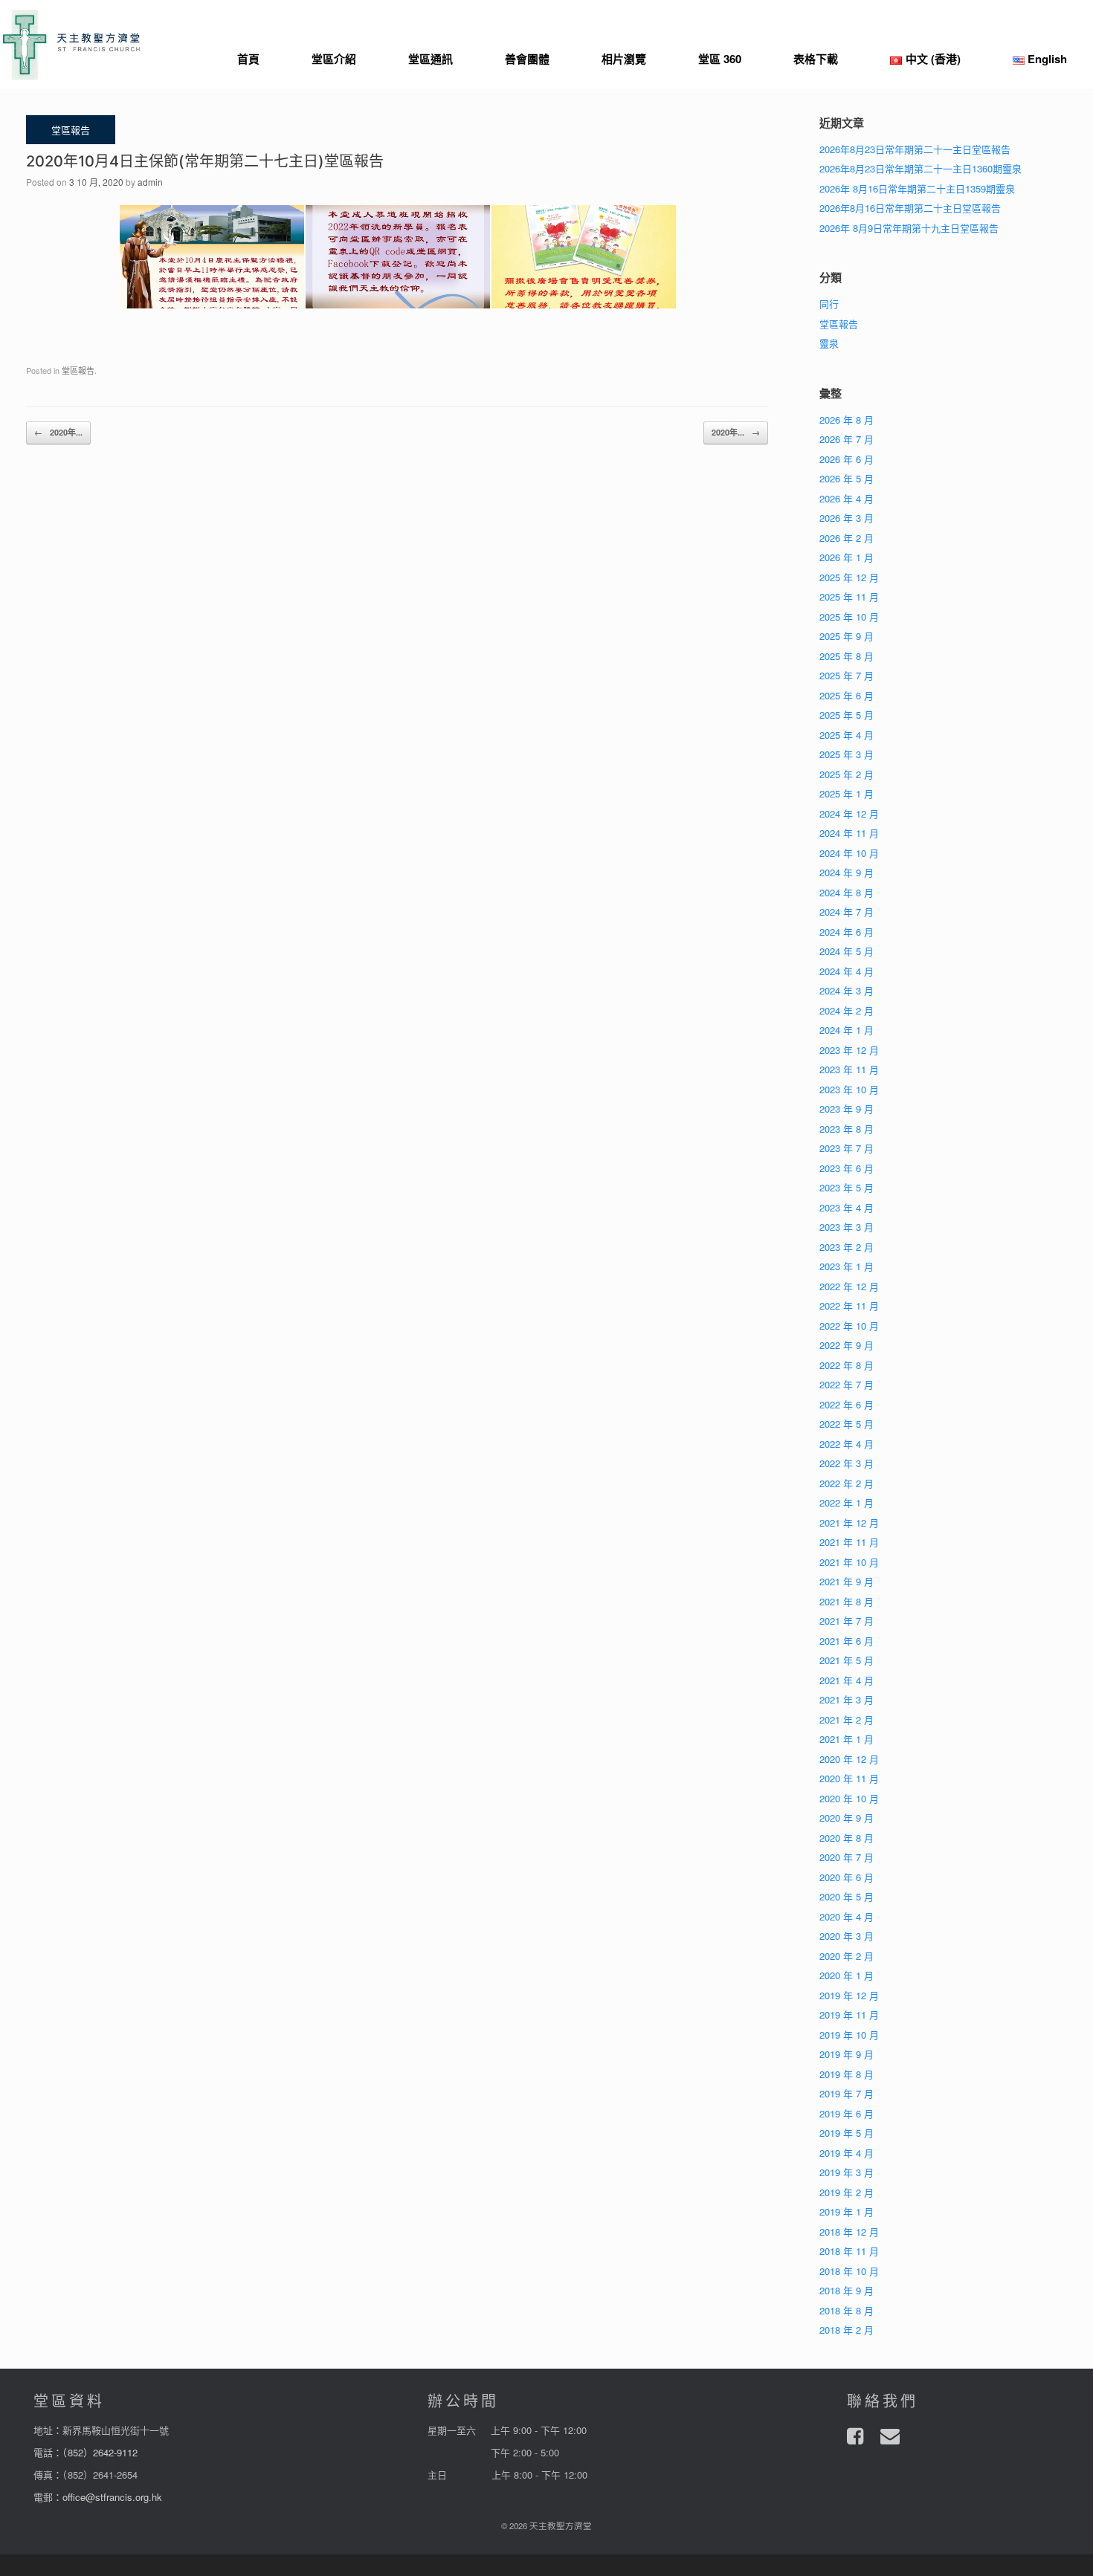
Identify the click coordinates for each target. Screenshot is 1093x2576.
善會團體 (527, 59)
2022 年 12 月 (849, 1286)
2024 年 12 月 (849, 813)
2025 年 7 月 (847, 675)
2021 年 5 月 (847, 1660)
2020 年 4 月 (847, 1916)
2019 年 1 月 (847, 2211)
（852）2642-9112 (100, 2452)
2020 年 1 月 (847, 1975)
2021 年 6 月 (847, 1641)
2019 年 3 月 (847, 2172)
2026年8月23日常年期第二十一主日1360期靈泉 (920, 168)
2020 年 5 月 (847, 1896)
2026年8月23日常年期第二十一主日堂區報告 (915, 149)
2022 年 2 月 (847, 1483)
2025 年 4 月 (847, 735)
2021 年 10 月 (849, 1562)
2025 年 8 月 (847, 656)
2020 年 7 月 (847, 1857)
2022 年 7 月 (847, 1384)
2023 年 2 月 (847, 1247)
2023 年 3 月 (847, 1227)
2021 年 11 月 (849, 1542)
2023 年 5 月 (847, 1187)
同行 (829, 304)
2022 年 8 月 (847, 1365)
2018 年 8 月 (847, 2310)
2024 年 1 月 (847, 1030)
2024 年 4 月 (847, 971)
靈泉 (829, 343)
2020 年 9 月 (847, 1818)
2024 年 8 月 (847, 892)
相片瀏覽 (624, 59)
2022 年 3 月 (847, 1463)
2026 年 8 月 (847, 420)
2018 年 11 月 (849, 2251)
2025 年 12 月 (849, 577)
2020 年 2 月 (847, 1956)
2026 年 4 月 (847, 498)
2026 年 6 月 (847, 459)
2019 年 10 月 (849, 2035)
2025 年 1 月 (847, 793)
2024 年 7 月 (847, 912)
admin (150, 182)
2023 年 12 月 (849, 1050)
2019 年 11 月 (849, 2014)
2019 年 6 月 (847, 2113)
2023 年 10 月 (849, 1089)
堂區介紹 (334, 59)
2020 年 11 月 (849, 1778)
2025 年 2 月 (847, 774)
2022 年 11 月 (849, 1305)
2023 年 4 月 (847, 1207)
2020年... (58, 432)
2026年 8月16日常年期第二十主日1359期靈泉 (917, 188)
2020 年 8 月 (847, 1838)
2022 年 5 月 (847, 1424)
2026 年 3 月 (847, 518)
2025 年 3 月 (847, 754)
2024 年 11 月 (849, 833)
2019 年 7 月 (847, 2093)
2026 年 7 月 (847, 439)
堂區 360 (720, 59)
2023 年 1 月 (847, 1266)
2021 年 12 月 (849, 1522)
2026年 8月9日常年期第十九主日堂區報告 (909, 228)
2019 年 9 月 (847, 2054)
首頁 (248, 59)
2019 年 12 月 (849, 1995)
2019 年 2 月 (847, 2192)
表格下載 (816, 59)
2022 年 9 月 (847, 1345)
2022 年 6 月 (847, 1404)
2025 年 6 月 (847, 695)
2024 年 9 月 (847, 872)
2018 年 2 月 (847, 2330)
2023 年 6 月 (847, 1168)
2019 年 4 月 (847, 2153)
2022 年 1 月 (847, 1502)
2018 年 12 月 (849, 2232)
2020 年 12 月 (849, 1759)
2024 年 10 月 (849, 853)
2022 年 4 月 (847, 1444)
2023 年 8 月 (847, 1129)
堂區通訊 (431, 59)
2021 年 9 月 (847, 1581)
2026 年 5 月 (847, 478)
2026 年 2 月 (847, 538)
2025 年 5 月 (847, 715)
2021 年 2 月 (847, 1719)
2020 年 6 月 (847, 1877)
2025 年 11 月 (849, 596)
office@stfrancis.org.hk (112, 2497)
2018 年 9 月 (847, 2290)
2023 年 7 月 (847, 1148)
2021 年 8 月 (847, 1601)
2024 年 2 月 (847, 1010)
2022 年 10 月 (849, 1326)
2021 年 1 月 (847, 1739)
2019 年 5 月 (847, 2133)
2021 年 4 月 (847, 1680)
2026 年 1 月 (847, 557)
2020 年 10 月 (849, 1798)
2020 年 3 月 (847, 1936)
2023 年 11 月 (849, 1069)
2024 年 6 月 (847, 932)
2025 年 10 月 (849, 617)
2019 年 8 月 (847, 2074)
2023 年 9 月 (847, 1109)
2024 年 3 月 (847, 990)
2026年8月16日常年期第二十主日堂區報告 (910, 208)
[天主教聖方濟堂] (71, 45)
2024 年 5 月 (847, 951)
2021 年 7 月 (847, 1621)
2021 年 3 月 (847, 1699)
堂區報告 (78, 370)
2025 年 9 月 (847, 636)
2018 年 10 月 (849, 2271)
